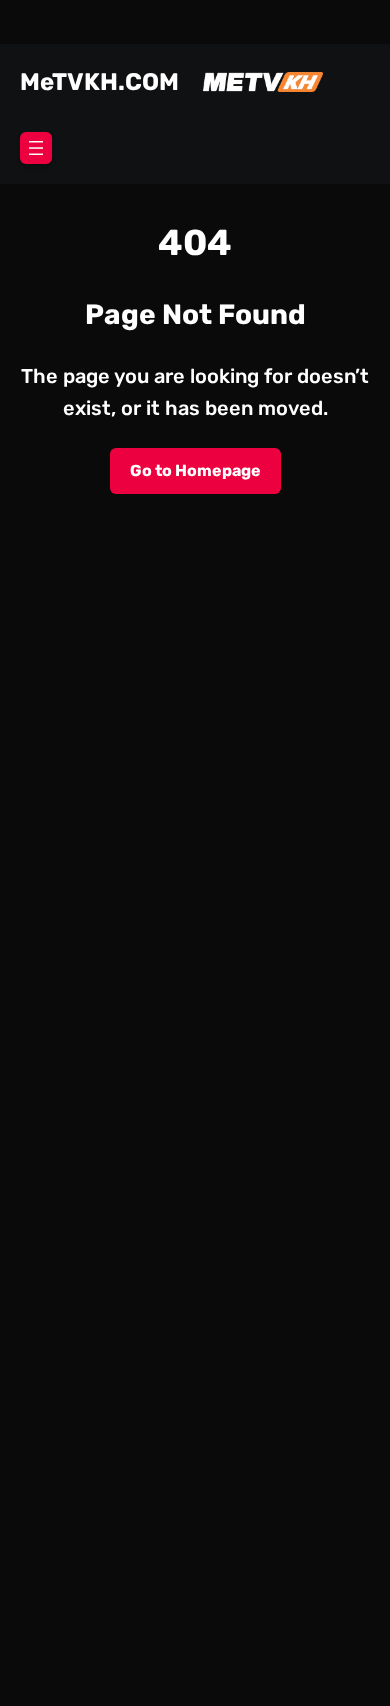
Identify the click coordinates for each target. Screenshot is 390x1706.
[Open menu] (36, 148)
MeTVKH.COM (99, 82)
